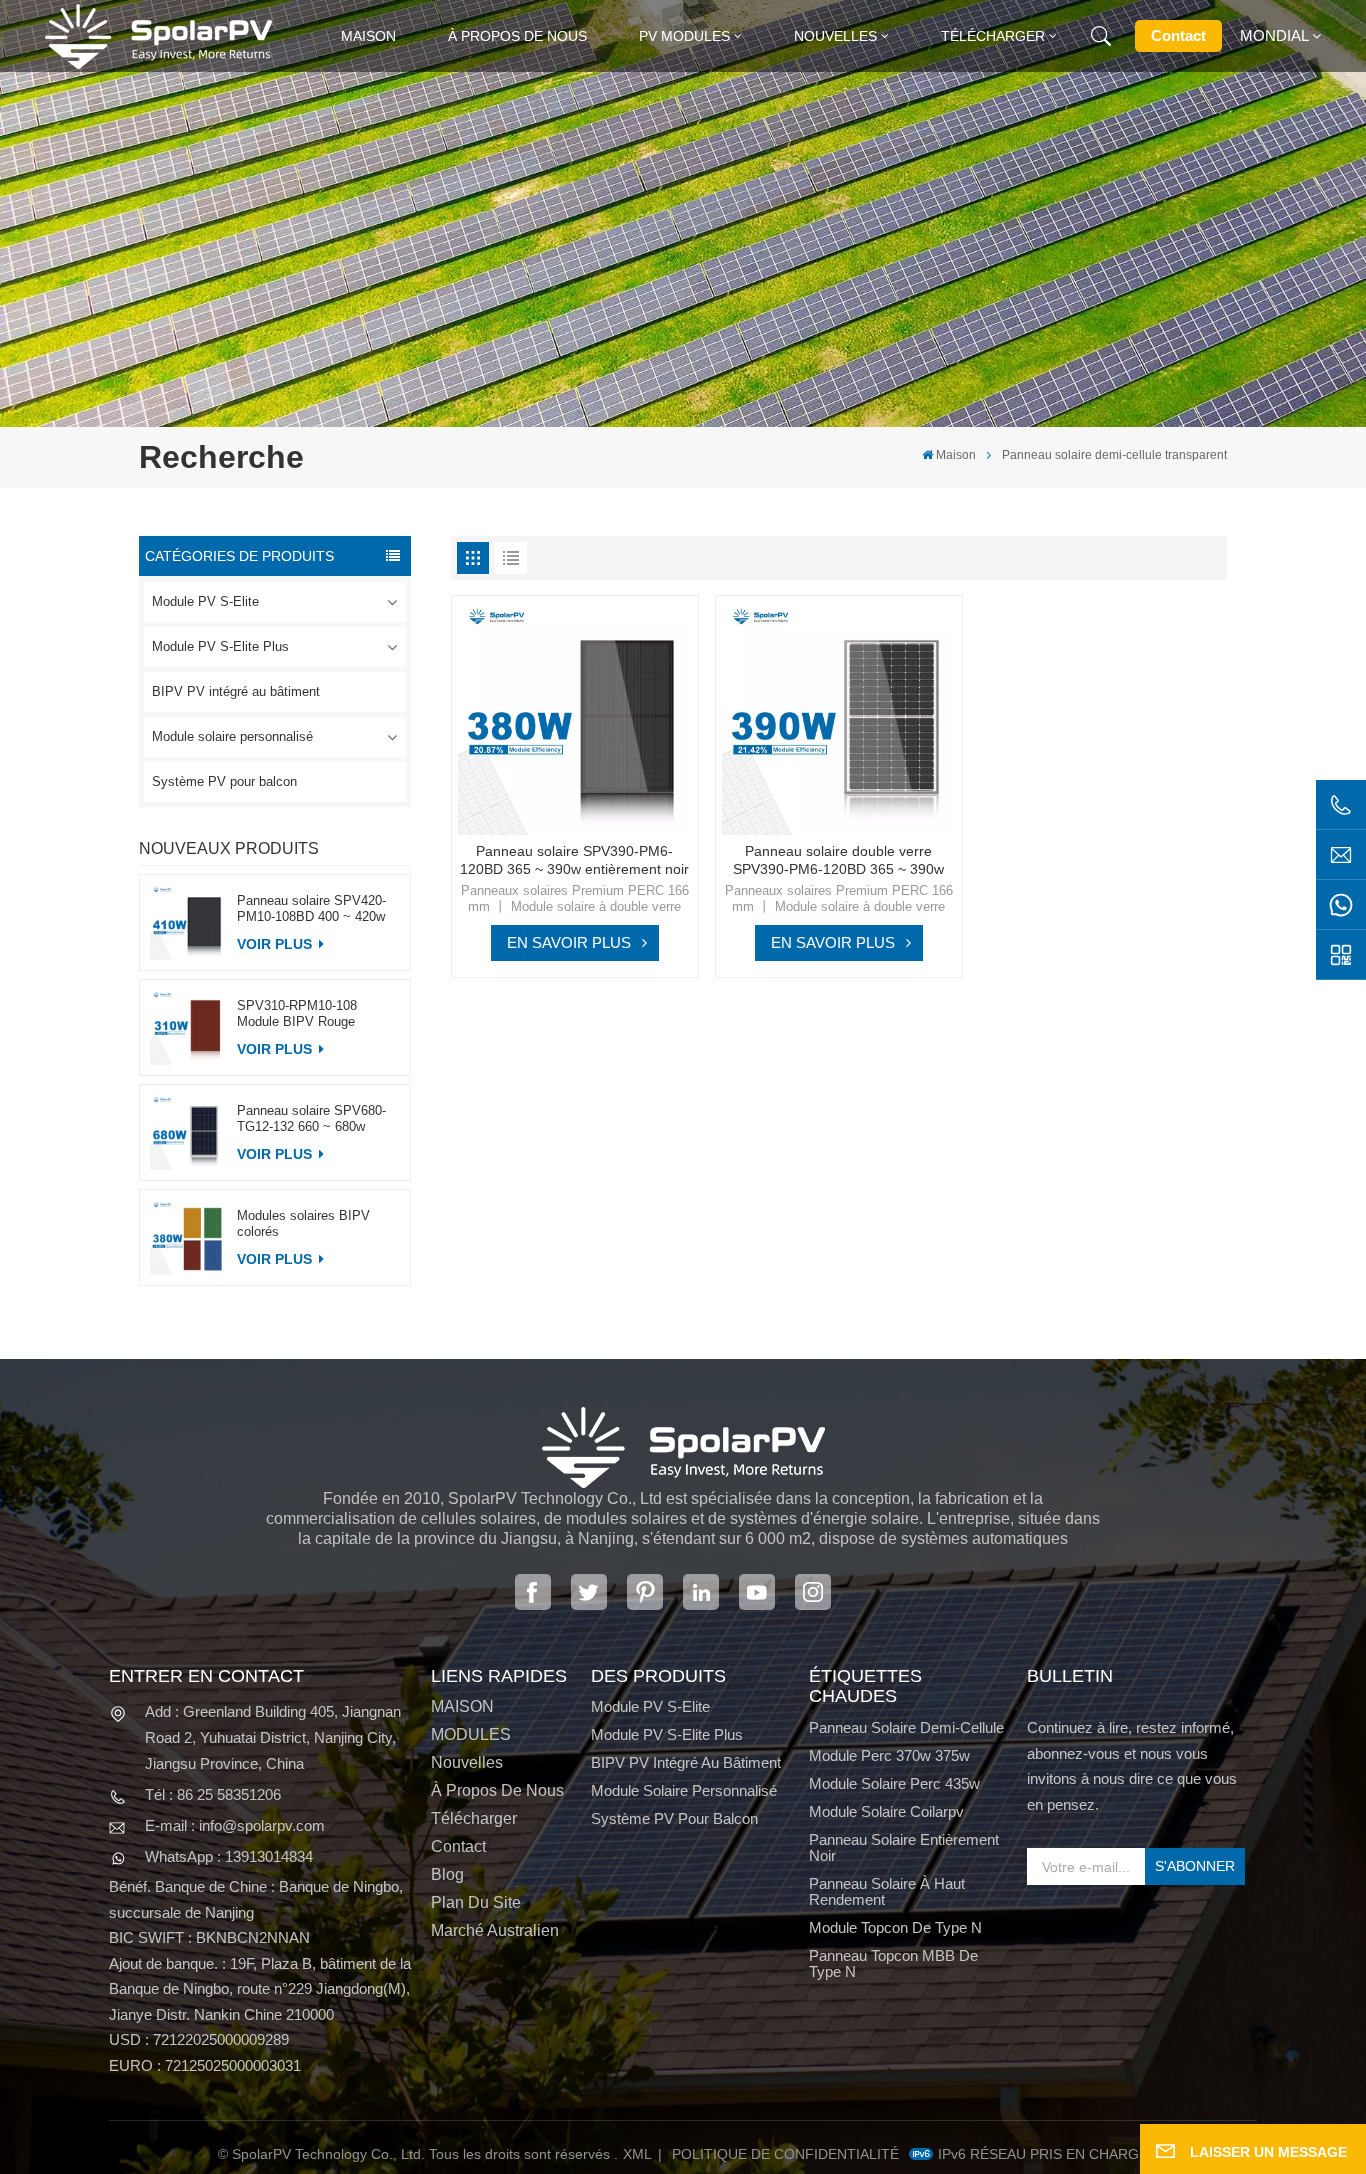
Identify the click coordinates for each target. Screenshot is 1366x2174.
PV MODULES (684, 36)
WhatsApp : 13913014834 (229, 1856)
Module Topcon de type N (895, 1928)
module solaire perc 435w (894, 1784)
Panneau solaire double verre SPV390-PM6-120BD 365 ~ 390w (838, 860)
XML (637, 2154)
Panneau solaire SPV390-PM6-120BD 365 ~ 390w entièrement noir (574, 860)
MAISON (462, 1707)
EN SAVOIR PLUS (569, 942)
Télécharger (993, 36)
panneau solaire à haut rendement (887, 1892)
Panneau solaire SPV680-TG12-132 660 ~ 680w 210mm (311, 1119)
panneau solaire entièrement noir (904, 1848)
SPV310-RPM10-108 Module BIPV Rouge (297, 1013)
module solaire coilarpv (886, 1812)
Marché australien (495, 1931)
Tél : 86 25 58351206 (213, 1794)
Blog (447, 1875)
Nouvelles (835, 36)
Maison (368, 36)
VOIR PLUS (276, 944)
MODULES (471, 1735)
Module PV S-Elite (205, 601)
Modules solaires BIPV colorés (303, 1223)
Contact (1178, 35)
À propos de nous (517, 36)
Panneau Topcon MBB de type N (893, 1964)
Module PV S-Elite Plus (220, 646)
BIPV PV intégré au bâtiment (236, 691)
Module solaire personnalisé (232, 736)
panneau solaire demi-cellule (906, 1728)
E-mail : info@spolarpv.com (235, 1825)
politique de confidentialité (785, 2154)
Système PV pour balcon (224, 781)
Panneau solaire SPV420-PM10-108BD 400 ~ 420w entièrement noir (311, 909)
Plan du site (476, 1903)
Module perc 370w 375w (889, 1756)
